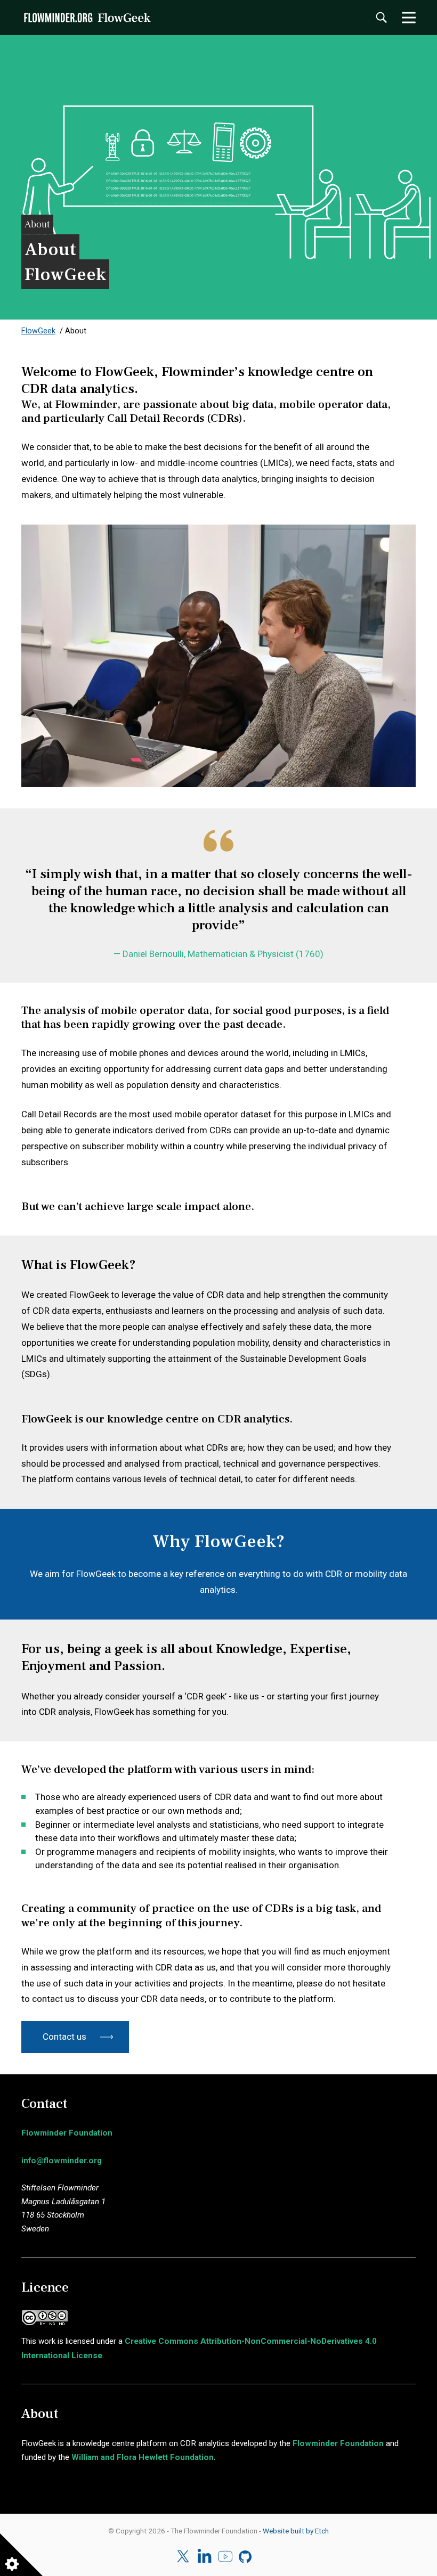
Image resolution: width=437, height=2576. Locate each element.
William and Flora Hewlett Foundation (143, 2457)
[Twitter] (184, 2557)
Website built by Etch (296, 2531)
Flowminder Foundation (67, 2133)
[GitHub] (246, 2557)
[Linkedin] (204, 2557)
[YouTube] (225, 2557)
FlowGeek (38, 331)
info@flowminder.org (62, 2161)
